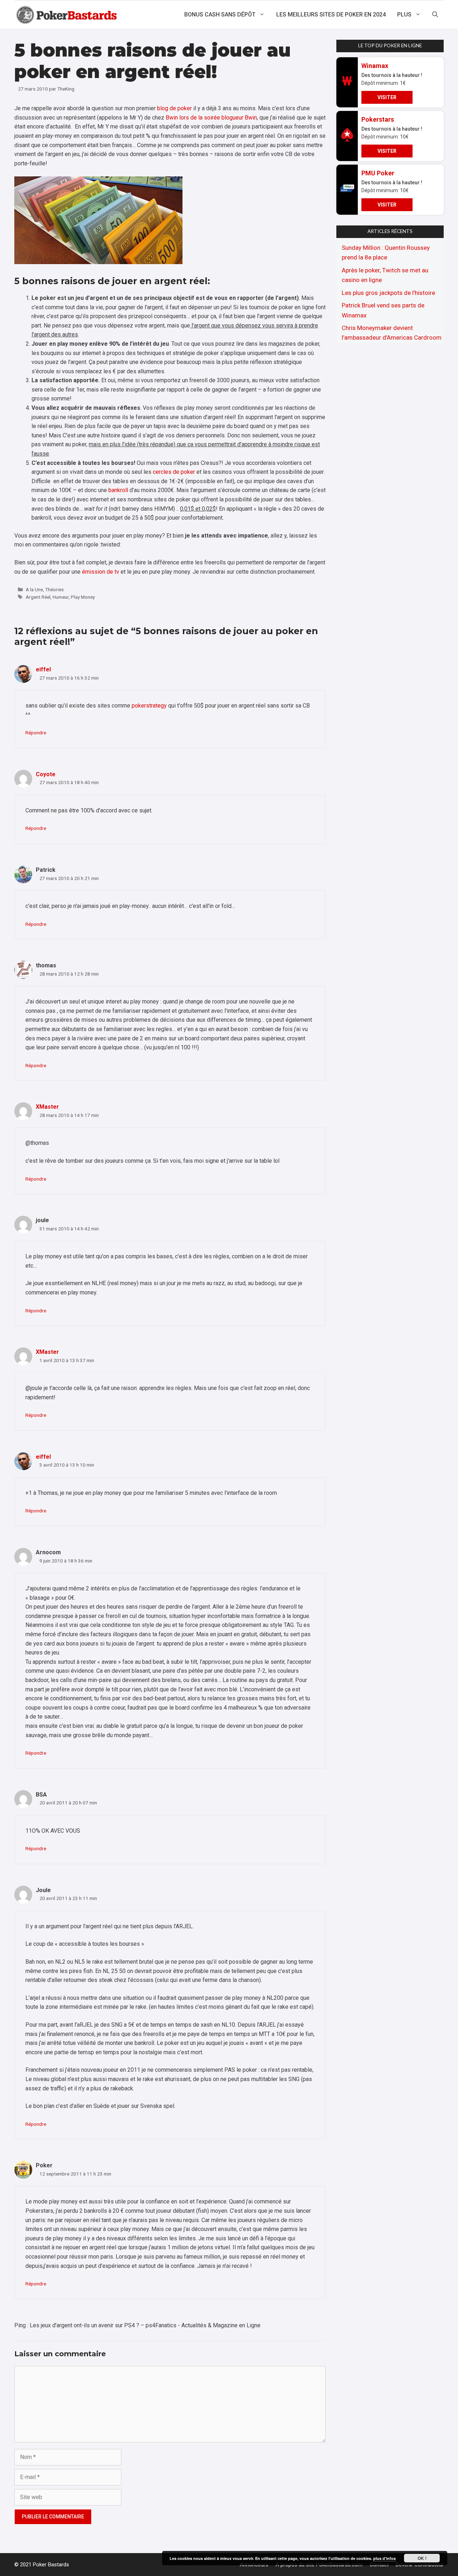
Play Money (83, 597)
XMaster (47, 1107)
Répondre (36, 733)
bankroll (118, 490)
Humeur (61, 597)
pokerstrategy (149, 706)
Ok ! (422, 2558)
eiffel (43, 669)
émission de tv (101, 572)
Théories (54, 589)
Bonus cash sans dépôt (220, 14)
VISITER (387, 97)
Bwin (172, 118)
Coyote (46, 774)
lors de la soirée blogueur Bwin (218, 118)
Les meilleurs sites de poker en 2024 (331, 14)
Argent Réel (38, 597)
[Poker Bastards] (67, 15)
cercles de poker (174, 472)
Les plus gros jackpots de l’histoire (388, 293)
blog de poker (174, 108)
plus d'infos (384, 2558)
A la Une (34, 589)
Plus (404, 14)
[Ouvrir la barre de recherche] (435, 15)
